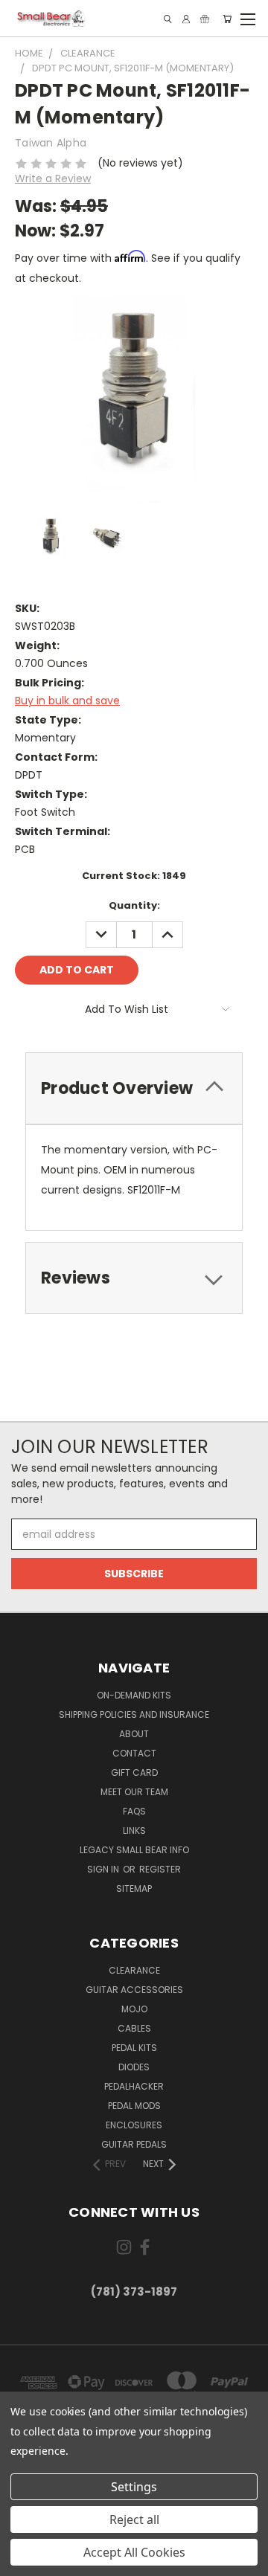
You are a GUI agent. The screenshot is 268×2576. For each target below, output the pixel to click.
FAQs (134, 1811)
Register (160, 1869)
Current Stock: (134, 876)
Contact (134, 1753)
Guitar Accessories (134, 1990)
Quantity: (134, 905)
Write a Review (53, 178)
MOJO (134, 2009)
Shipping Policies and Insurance (134, 1714)
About (134, 1734)
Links (134, 1830)
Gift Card (134, 1772)
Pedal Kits (134, 2048)
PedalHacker (134, 2086)
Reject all (134, 2519)
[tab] (134, 1088)
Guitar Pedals (134, 2144)
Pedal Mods (134, 2106)
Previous (23, 2561)
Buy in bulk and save (67, 701)
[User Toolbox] (186, 19)
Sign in (104, 1869)
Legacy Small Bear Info (134, 1850)
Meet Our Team (134, 1792)
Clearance (134, 1970)
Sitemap (134, 1888)
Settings (134, 2487)
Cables (134, 2028)
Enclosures (134, 2125)
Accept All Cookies (134, 2552)
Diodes (134, 2067)
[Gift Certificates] (205, 19)
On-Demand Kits (134, 1695)
